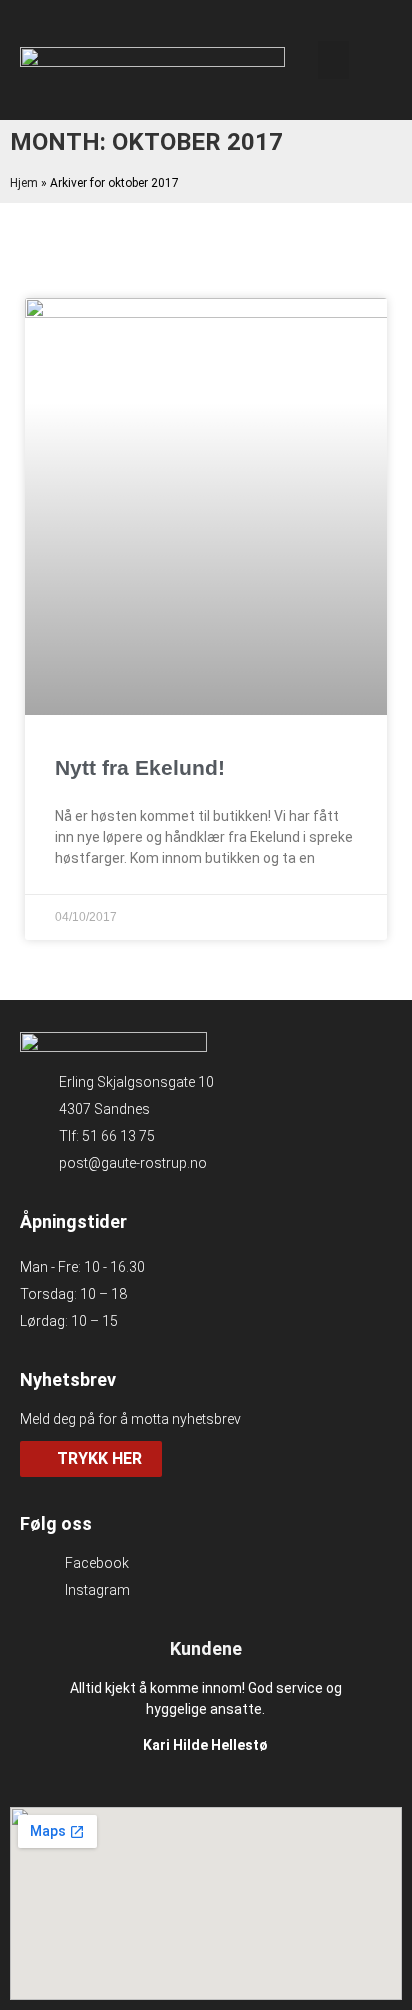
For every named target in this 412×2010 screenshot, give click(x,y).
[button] (334, 60)
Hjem (24, 183)
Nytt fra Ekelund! (140, 767)
